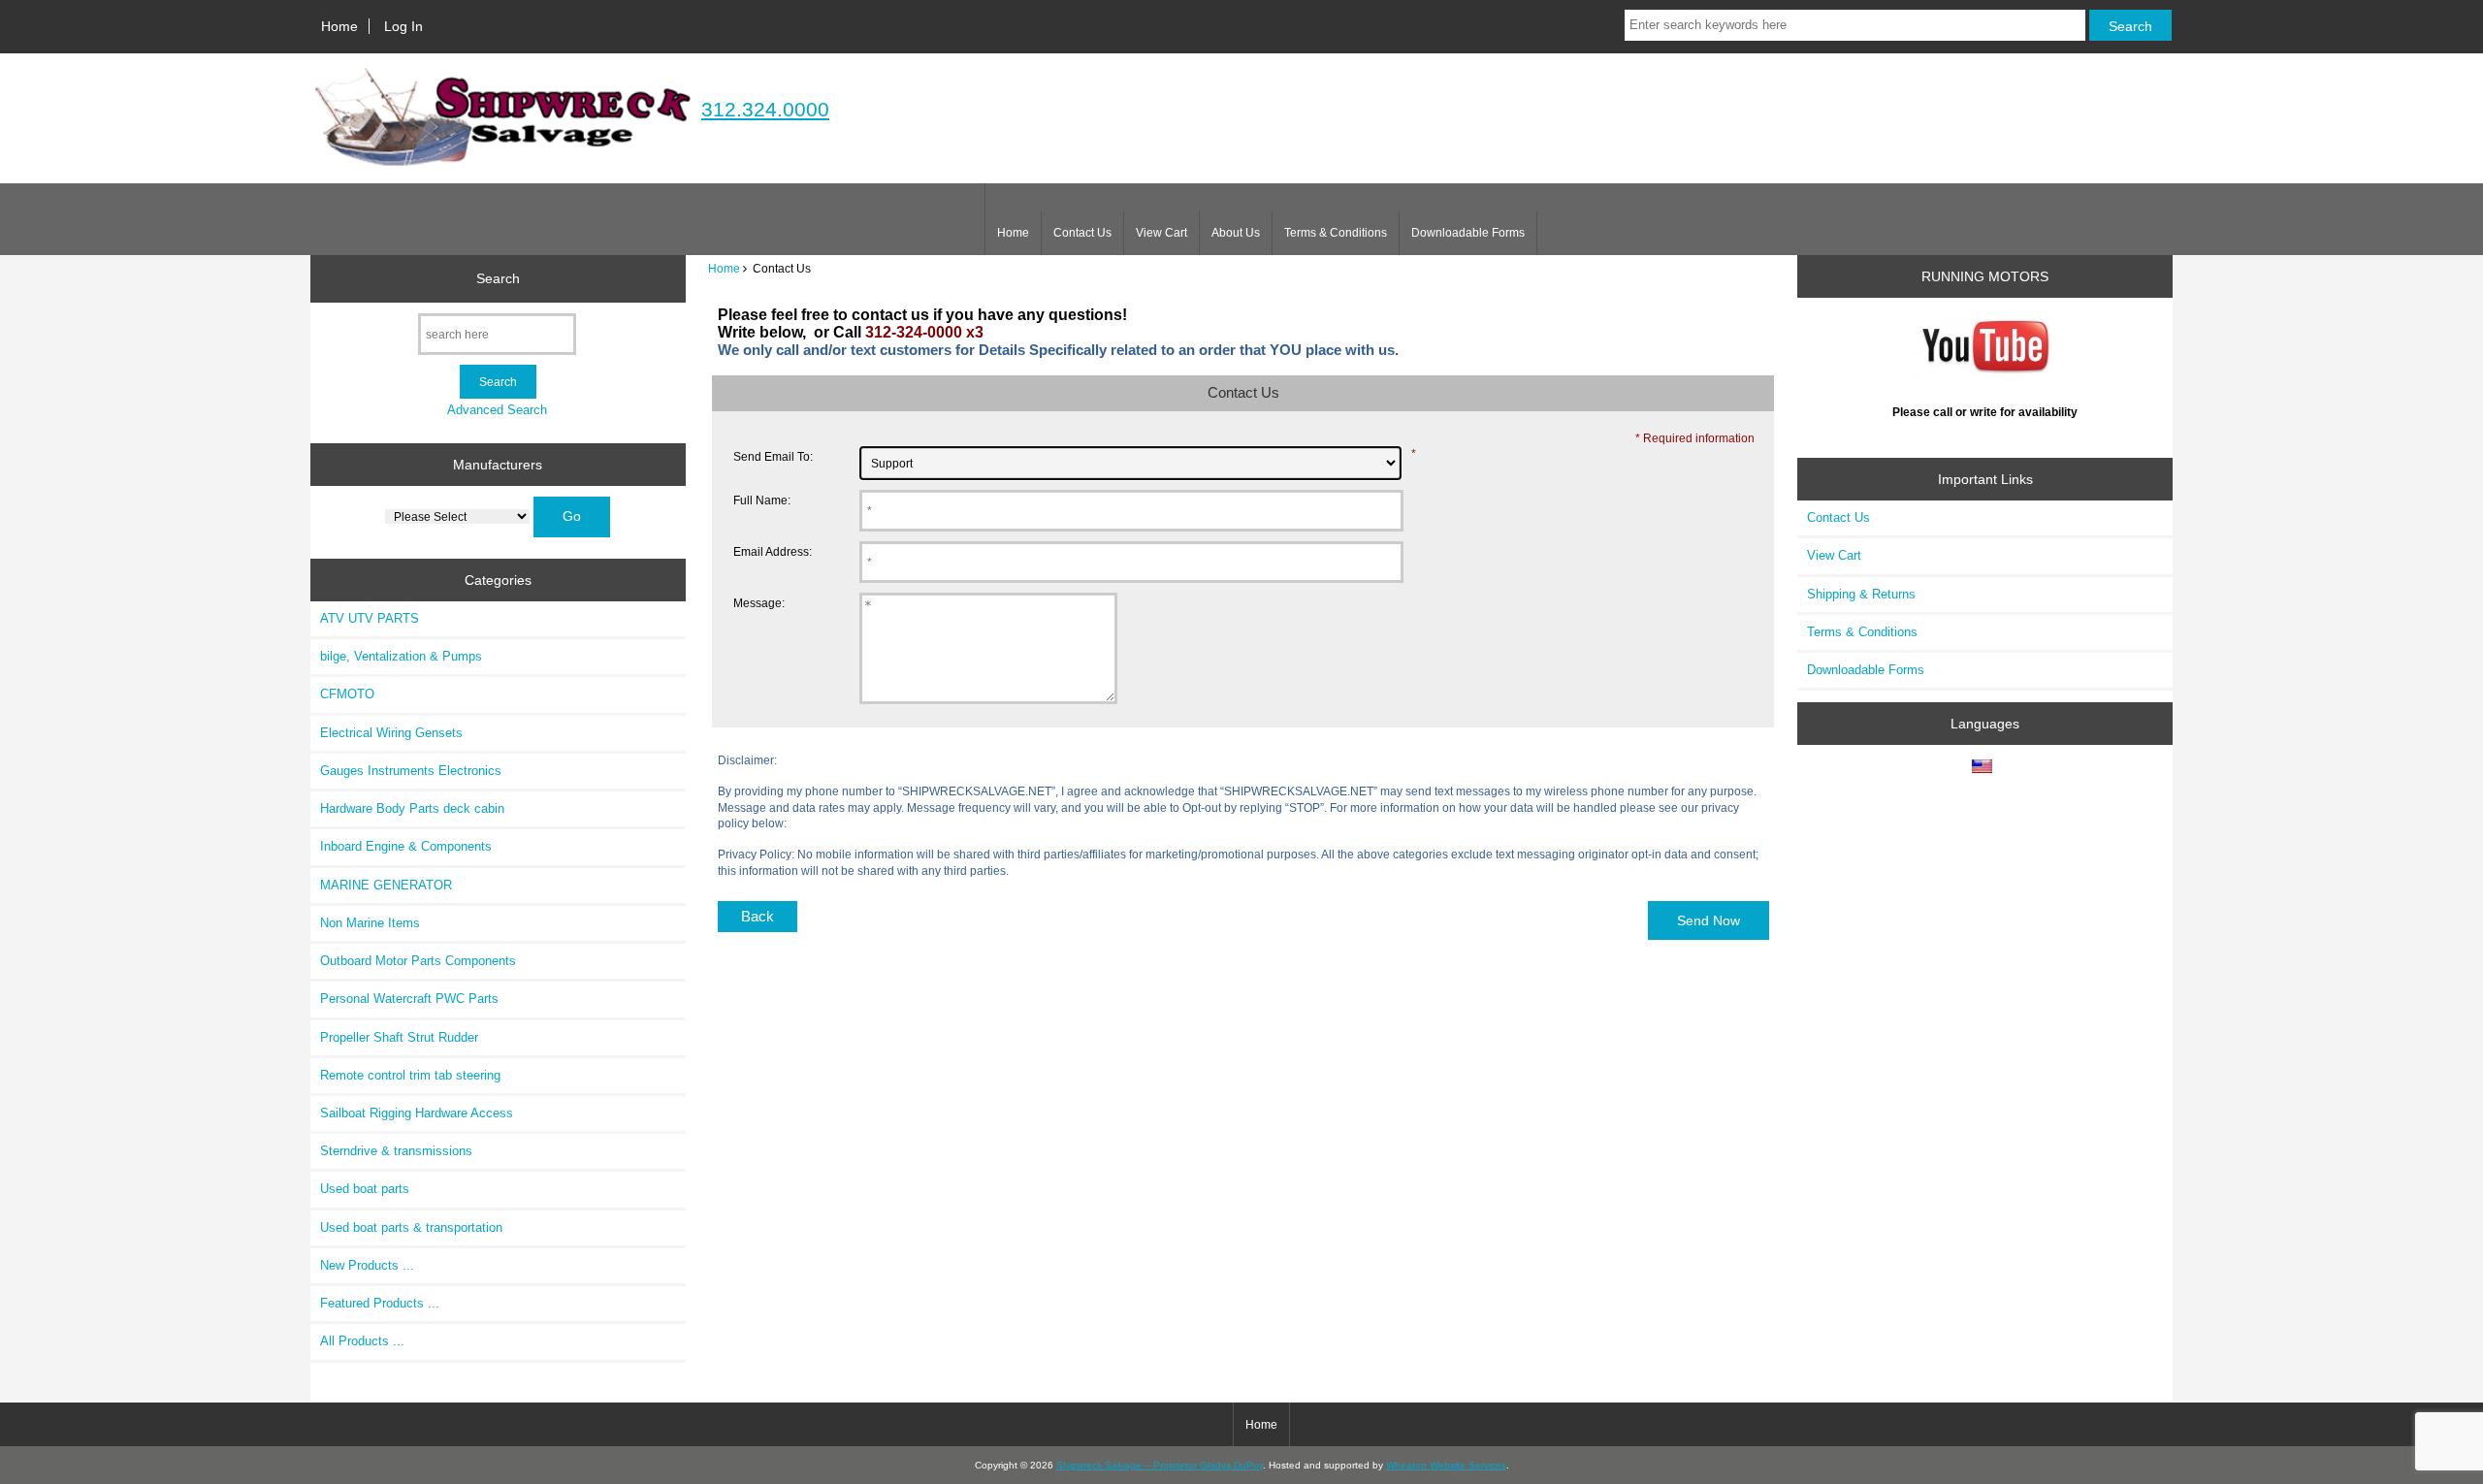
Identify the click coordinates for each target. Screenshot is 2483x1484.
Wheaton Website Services (1446, 1465)
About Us (1236, 233)
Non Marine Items (370, 923)
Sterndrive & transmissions (396, 1151)
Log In (403, 26)
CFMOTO (347, 694)
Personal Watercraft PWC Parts (409, 999)
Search (498, 278)
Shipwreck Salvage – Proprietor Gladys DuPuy (1160, 1465)
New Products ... (367, 1265)
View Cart (1161, 233)
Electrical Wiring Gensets (391, 733)
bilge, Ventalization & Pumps (401, 656)
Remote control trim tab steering (410, 1075)
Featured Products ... (380, 1303)
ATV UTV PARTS (370, 618)
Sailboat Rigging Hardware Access (417, 1113)
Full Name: (762, 500)
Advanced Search (497, 410)
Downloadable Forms (1468, 233)
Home (339, 26)
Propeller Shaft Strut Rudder (399, 1037)
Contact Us (1082, 233)
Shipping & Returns (1861, 594)
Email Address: (773, 551)
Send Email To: (773, 456)
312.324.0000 (765, 109)
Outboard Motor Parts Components (418, 961)
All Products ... (362, 1341)
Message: (759, 603)
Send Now (1709, 920)
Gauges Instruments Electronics (411, 771)
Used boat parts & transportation (411, 1227)
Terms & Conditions (1336, 233)
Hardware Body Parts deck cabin (412, 808)
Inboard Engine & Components (406, 846)
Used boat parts (365, 1189)
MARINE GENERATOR (386, 885)
